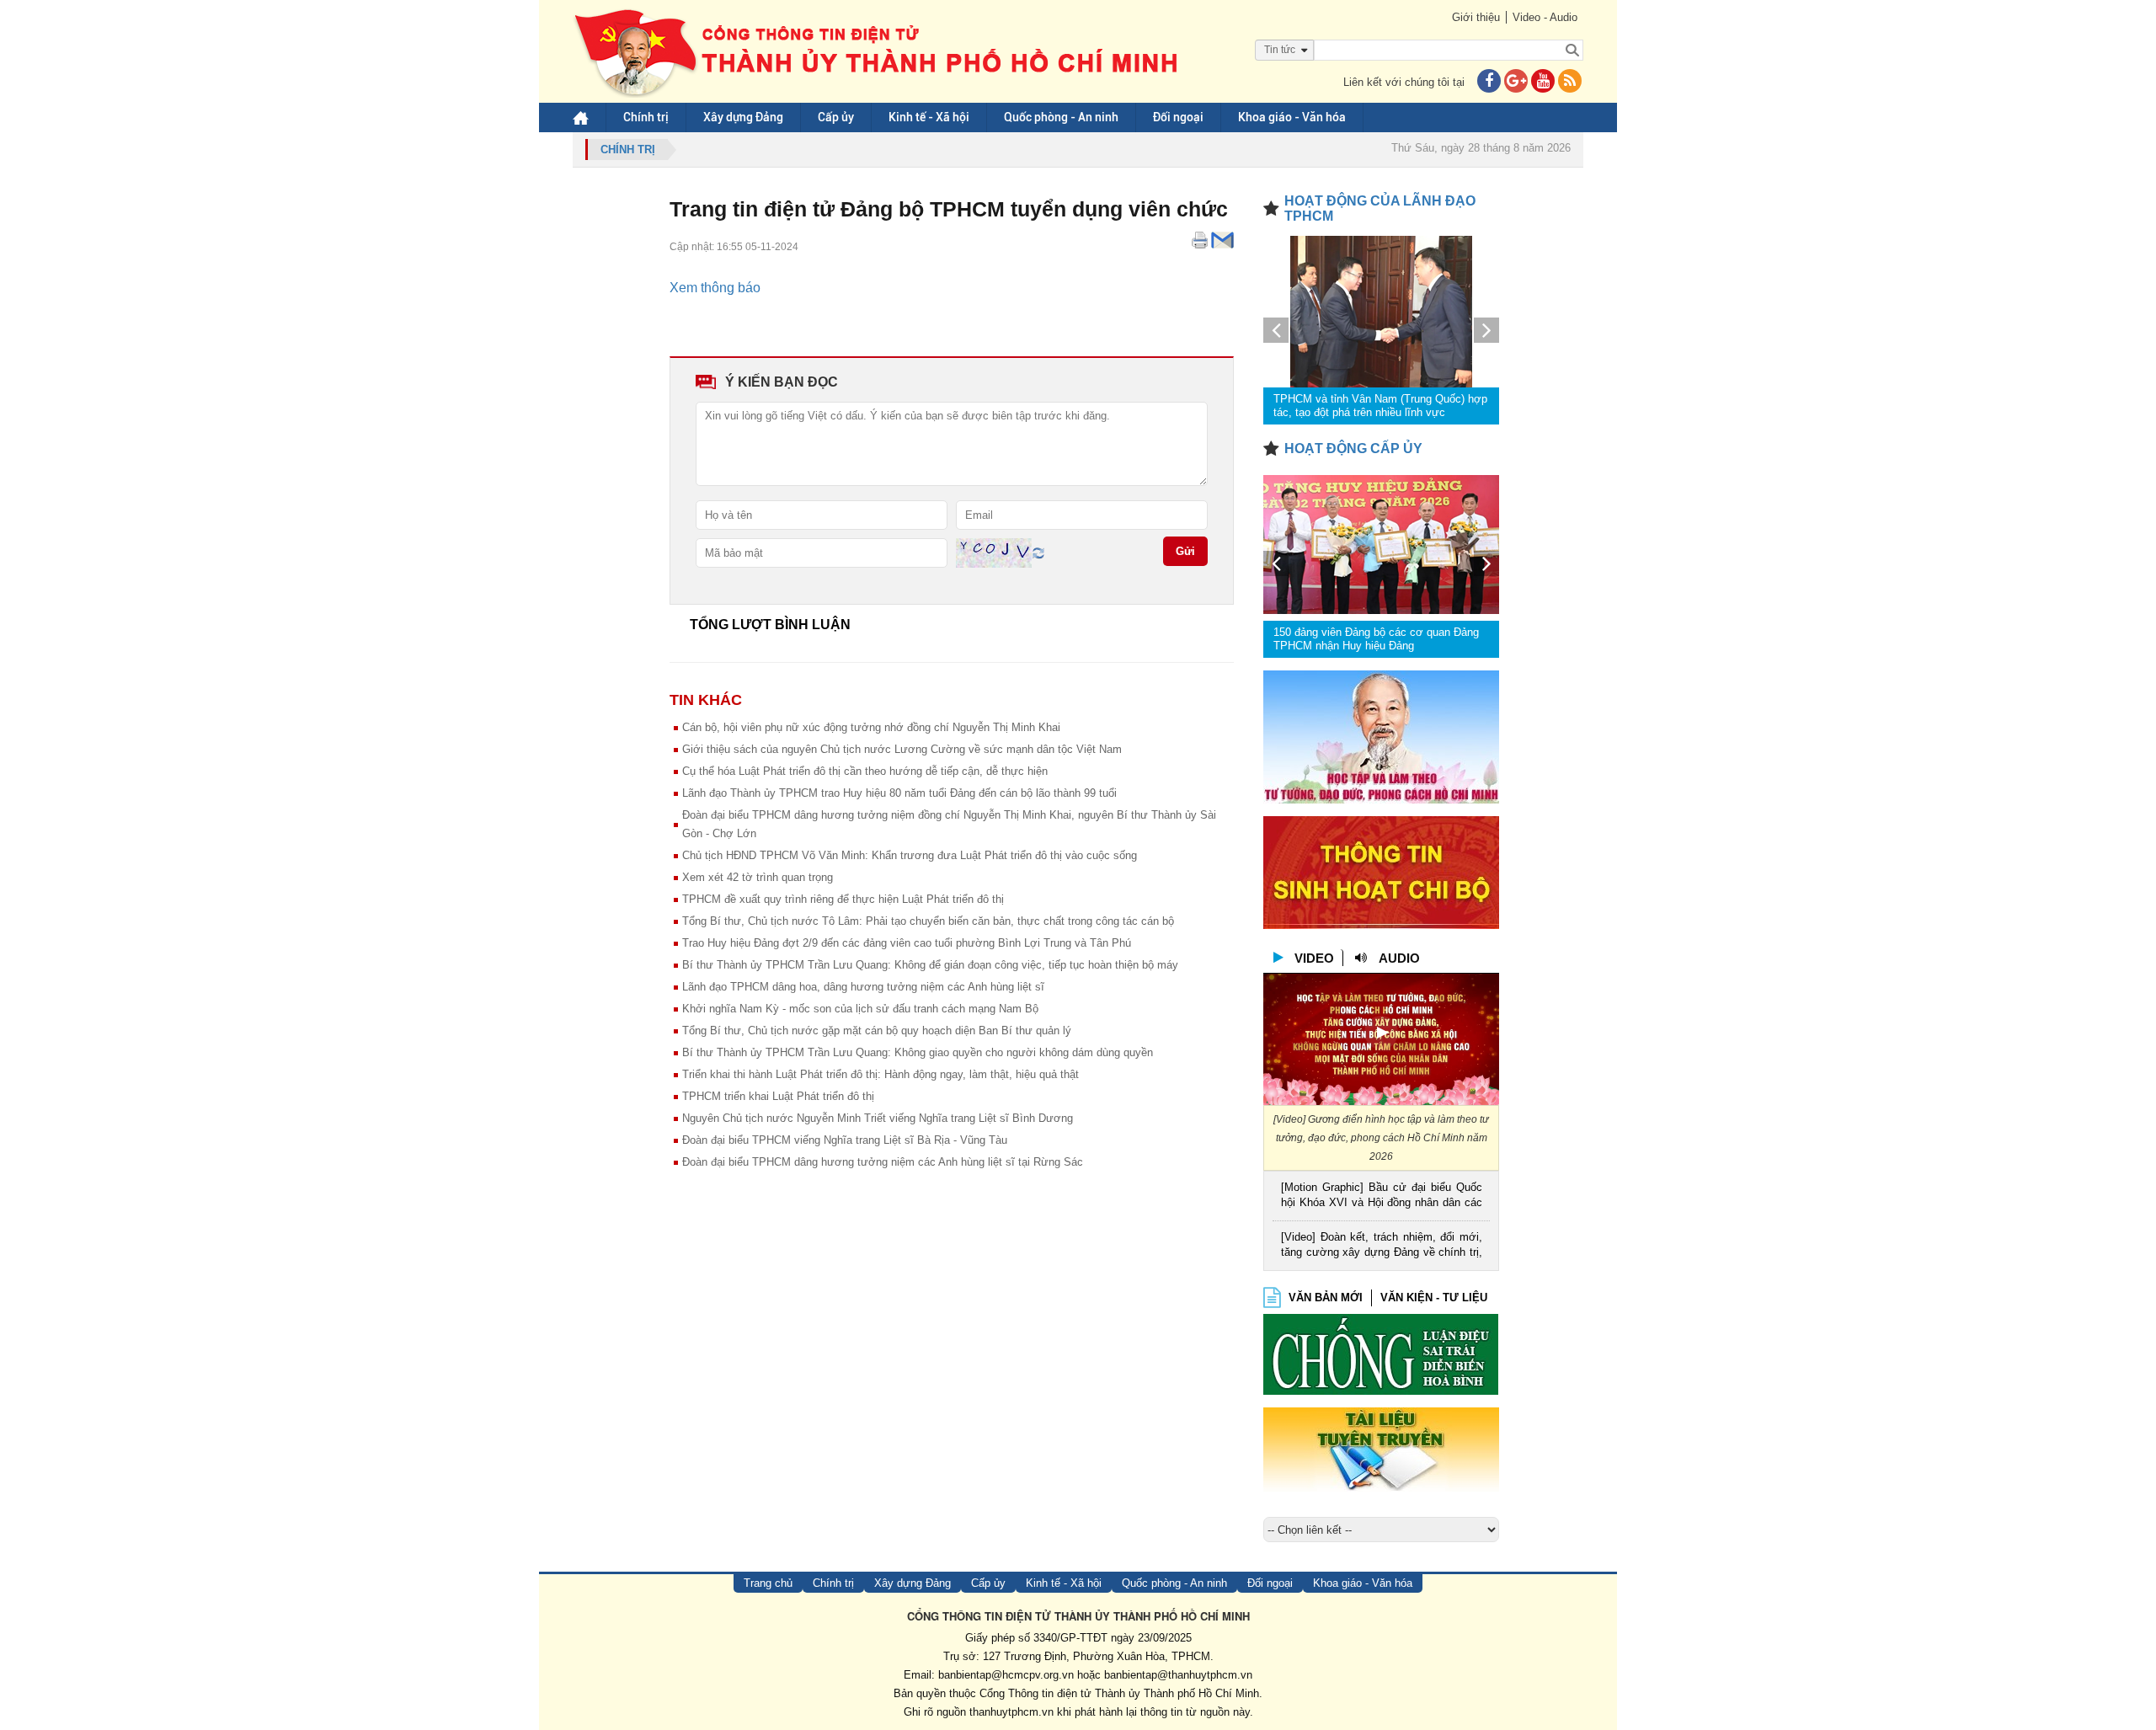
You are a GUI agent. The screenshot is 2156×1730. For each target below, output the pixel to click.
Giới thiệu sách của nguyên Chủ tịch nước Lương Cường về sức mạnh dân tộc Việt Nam (902, 749)
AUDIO (1399, 958)
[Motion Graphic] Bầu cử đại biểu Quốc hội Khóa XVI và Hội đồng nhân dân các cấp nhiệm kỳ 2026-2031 (1382, 1196)
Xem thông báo (715, 288)
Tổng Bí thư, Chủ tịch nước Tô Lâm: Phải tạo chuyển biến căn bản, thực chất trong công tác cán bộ (928, 921)
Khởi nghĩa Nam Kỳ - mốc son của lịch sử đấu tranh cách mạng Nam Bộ (860, 1009)
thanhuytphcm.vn (1011, 1712)
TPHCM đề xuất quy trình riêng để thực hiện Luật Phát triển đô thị (843, 899)
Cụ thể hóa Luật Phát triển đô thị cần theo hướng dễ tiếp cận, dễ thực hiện (865, 771)
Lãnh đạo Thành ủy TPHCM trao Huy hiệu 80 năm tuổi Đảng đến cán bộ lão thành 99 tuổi (899, 793)
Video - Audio (1545, 17)
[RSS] (1570, 82)
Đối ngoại (1178, 117)
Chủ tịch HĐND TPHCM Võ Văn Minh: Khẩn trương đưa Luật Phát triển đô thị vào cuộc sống (910, 855)
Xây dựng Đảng (743, 117)
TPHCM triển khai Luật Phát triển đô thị (778, 1096)
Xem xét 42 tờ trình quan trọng (758, 877)
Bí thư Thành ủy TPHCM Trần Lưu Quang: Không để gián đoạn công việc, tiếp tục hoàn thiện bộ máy (930, 965)
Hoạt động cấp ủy (1353, 449)
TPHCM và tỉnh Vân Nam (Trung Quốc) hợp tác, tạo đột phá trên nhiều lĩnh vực (1380, 406)
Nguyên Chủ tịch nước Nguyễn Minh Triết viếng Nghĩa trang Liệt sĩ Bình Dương (878, 1118)
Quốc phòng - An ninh (1061, 117)
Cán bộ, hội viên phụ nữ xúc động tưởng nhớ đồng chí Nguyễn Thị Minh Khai (871, 727)
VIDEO (1314, 958)
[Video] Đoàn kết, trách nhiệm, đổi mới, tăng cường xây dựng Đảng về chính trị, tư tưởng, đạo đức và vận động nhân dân (1382, 1246)
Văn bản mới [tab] (1326, 1297)
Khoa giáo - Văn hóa (1292, 117)
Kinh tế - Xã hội (929, 117)
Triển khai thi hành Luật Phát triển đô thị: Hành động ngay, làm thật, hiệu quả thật (881, 1074)
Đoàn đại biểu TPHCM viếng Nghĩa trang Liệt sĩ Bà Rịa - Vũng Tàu (845, 1140)
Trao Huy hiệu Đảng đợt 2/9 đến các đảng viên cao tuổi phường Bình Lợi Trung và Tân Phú (907, 943)
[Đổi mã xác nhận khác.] (1038, 552)
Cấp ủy (836, 117)
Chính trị (646, 117)
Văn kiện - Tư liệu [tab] (1434, 1297)
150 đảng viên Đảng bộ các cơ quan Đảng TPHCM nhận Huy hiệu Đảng (1376, 639)
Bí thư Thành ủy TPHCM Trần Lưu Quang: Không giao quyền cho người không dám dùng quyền (918, 1052)
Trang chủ (768, 1583)
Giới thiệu (1476, 17)
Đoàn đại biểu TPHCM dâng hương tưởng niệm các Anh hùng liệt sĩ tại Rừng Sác (883, 1162)
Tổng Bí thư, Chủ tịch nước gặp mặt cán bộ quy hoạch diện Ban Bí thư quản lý (877, 1031)
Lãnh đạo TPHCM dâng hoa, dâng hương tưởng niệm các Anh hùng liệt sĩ (863, 987)
